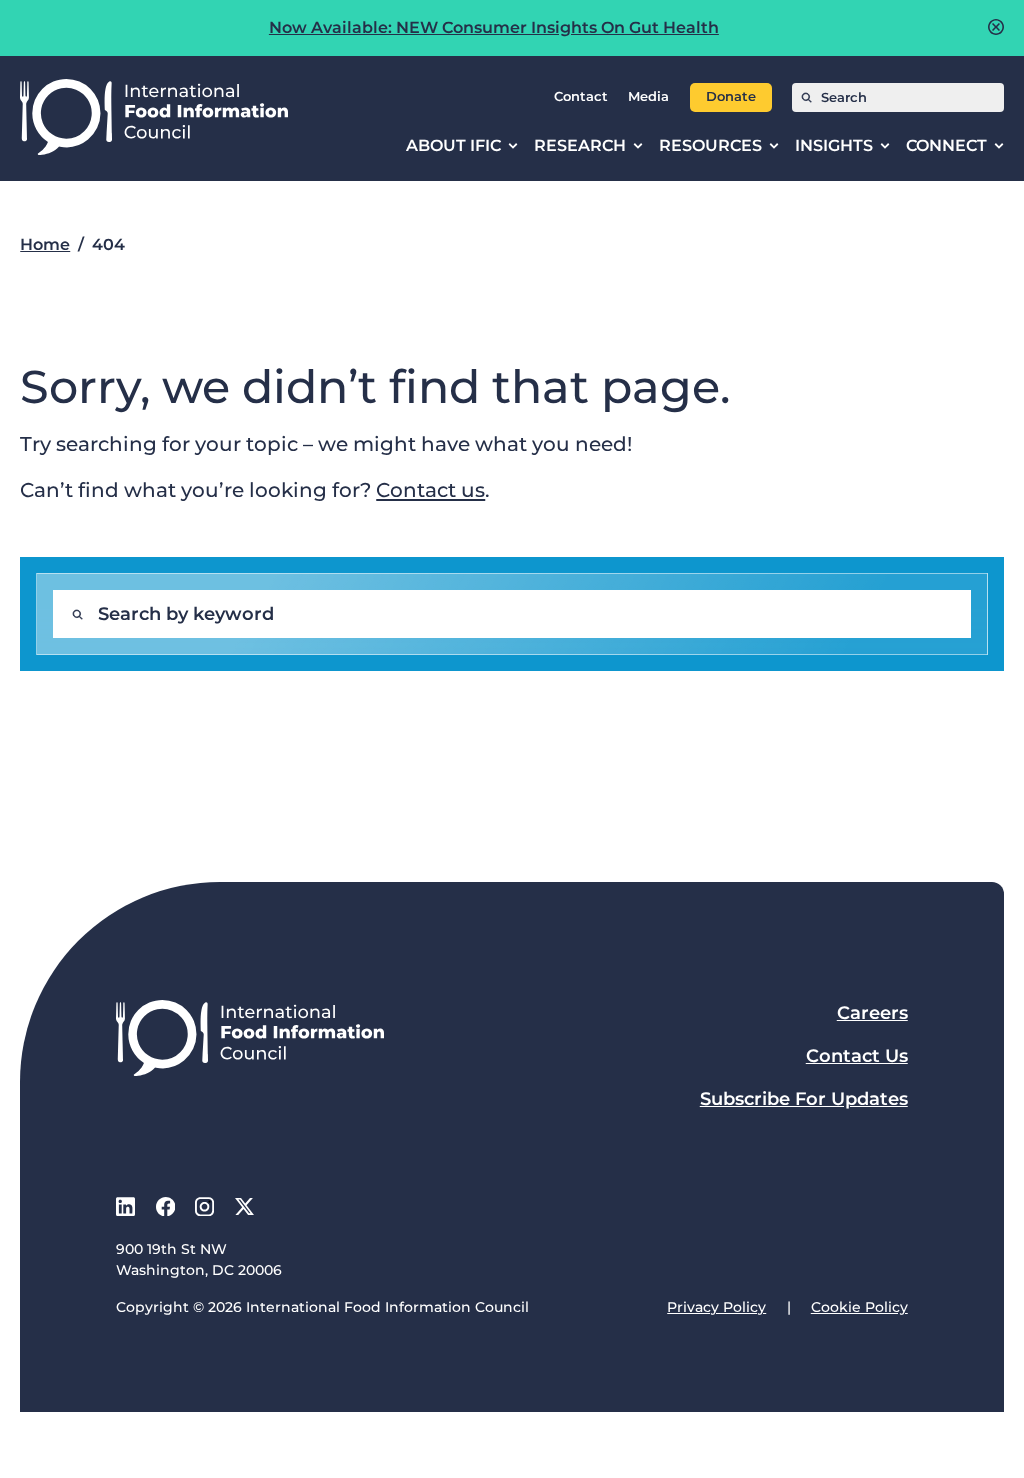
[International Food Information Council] (154, 118)
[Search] (806, 97)
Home (45, 244)
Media (648, 96)
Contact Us (857, 1056)
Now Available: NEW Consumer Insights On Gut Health (494, 27)
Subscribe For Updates (804, 1099)
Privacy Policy (716, 1307)
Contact (581, 96)
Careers (872, 1013)
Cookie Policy (859, 1307)
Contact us (430, 489)
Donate (731, 96)
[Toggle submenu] (513, 146)
